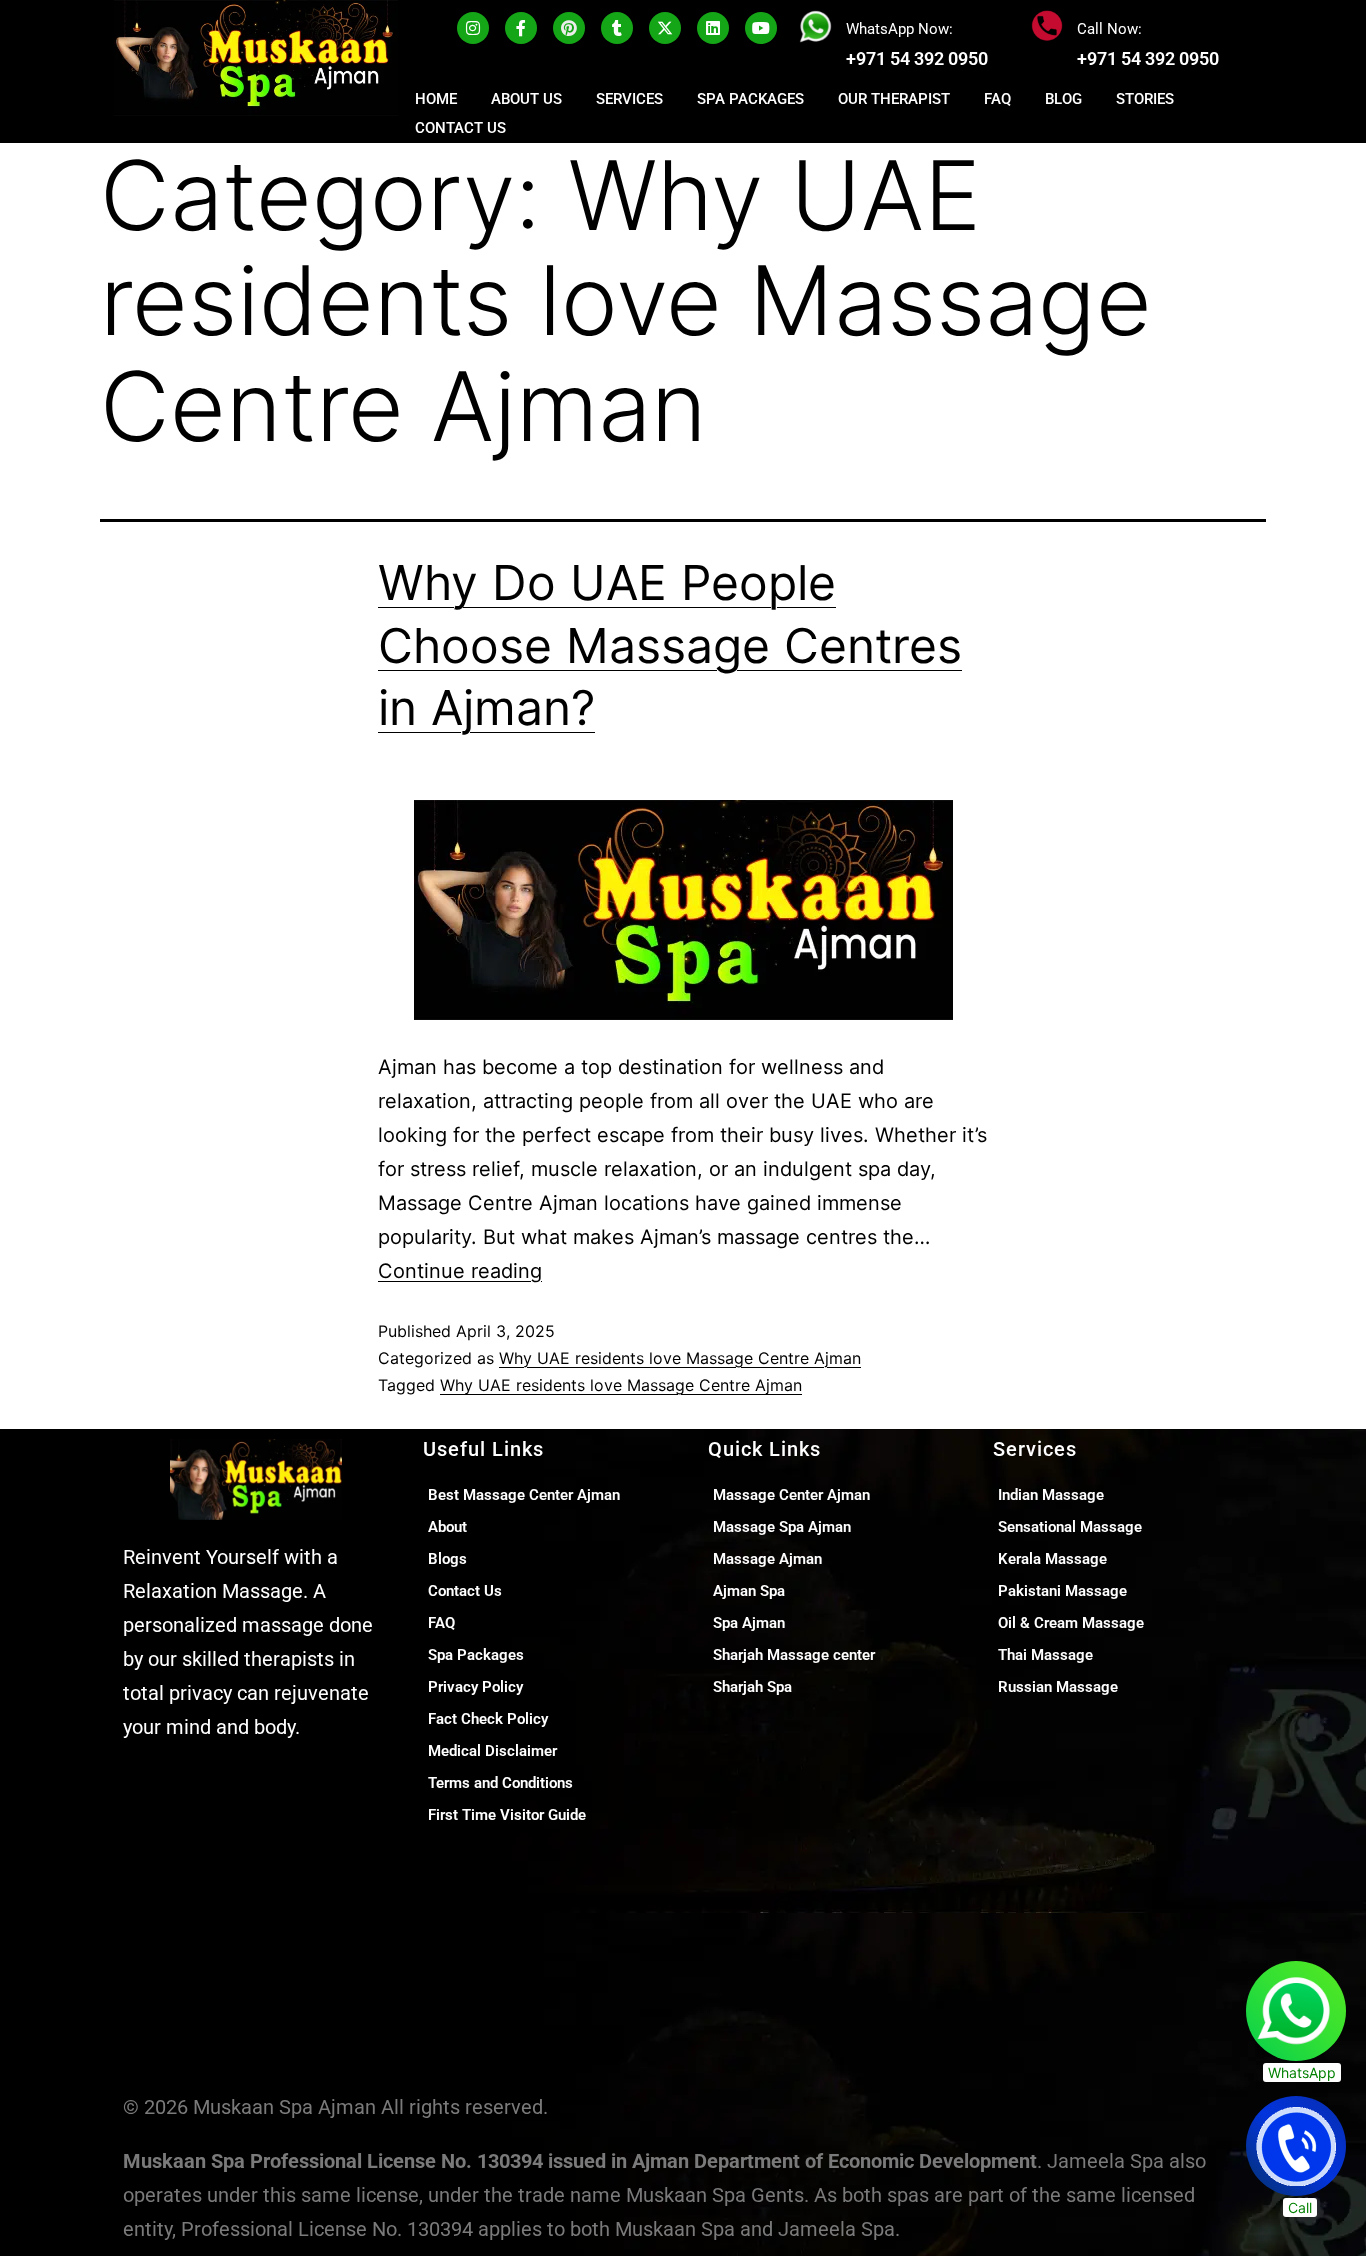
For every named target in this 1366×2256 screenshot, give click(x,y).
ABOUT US (526, 99)
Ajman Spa (749, 1591)
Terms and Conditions (500, 1783)
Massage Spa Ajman (782, 1527)
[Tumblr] (617, 28)
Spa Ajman (749, 1623)
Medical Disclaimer (492, 1751)
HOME (436, 99)
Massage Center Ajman (791, 1495)
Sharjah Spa (752, 1687)
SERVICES (629, 99)
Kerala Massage (1052, 1559)
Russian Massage (1058, 1687)
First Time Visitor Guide (507, 1815)
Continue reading (460, 1271)
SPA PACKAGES (750, 99)
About (447, 1527)
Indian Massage (1051, 1495)
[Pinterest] (569, 28)
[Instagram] (473, 28)
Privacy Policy (475, 1687)
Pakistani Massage (1062, 1591)
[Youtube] (761, 28)
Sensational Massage (1070, 1527)
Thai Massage (1045, 1655)
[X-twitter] (665, 28)
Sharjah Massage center (794, 1655)
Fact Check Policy (488, 1719)
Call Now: (1109, 29)
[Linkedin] (713, 28)
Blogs (447, 1559)
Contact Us (465, 1591)
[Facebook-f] (521, 28)
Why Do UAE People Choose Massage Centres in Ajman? (670, 645)
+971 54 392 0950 (917, 58)
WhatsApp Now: (899, 29)
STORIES (1145, 99)
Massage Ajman (767, 1559)
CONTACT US (460, 128)
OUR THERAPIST (894, 99)
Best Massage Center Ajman (524, 1495)
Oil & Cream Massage (1071, 1623)
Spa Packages (476, 1655)
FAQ (997, 99)
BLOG (1063, 99)
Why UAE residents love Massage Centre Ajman (680, 1358)
